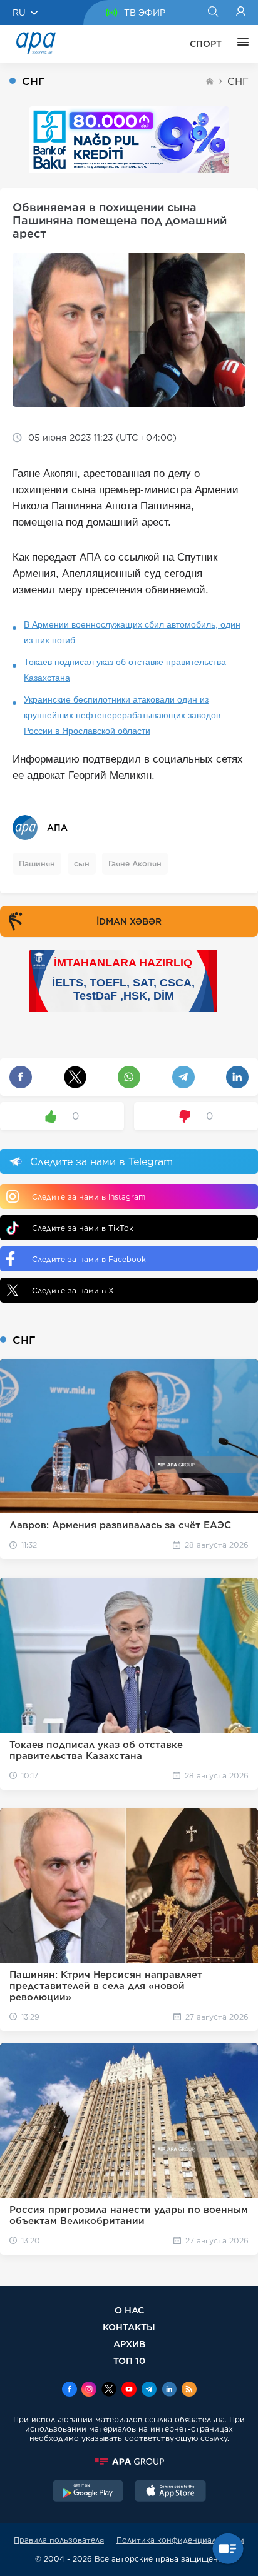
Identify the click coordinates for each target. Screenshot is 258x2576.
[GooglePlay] (88, 2492)
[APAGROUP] (129, 2462)
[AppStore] (170, 2492)
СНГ (238, 82)
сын (82, 864)
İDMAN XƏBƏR (129, 921)
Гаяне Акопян (135, 864)
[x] (109, 2390)
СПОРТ (206, 44)
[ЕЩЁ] (240, 44)
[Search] (213, 13)
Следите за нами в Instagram (89, 1197)
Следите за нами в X (73, 1291)
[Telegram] (149, 2390)
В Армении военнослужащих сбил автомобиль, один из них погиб (132, 632)
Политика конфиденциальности (180, 2540)
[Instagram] (89, 2390)
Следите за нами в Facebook (89, 1259)
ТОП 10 (129, 2361)
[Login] (241, 13)
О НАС (129, 2310)
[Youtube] (129, 2390)
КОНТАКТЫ (129, 2327)
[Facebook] (70, 2390)
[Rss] (189, 2390)
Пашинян (37, 864)
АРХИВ (129, 2344)
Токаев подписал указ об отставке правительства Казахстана (125, 670)
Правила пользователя (59, 2540)
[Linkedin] (169, 2390)
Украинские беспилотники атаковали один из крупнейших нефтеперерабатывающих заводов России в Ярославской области (122, 715)
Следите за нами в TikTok (83, 1228)
